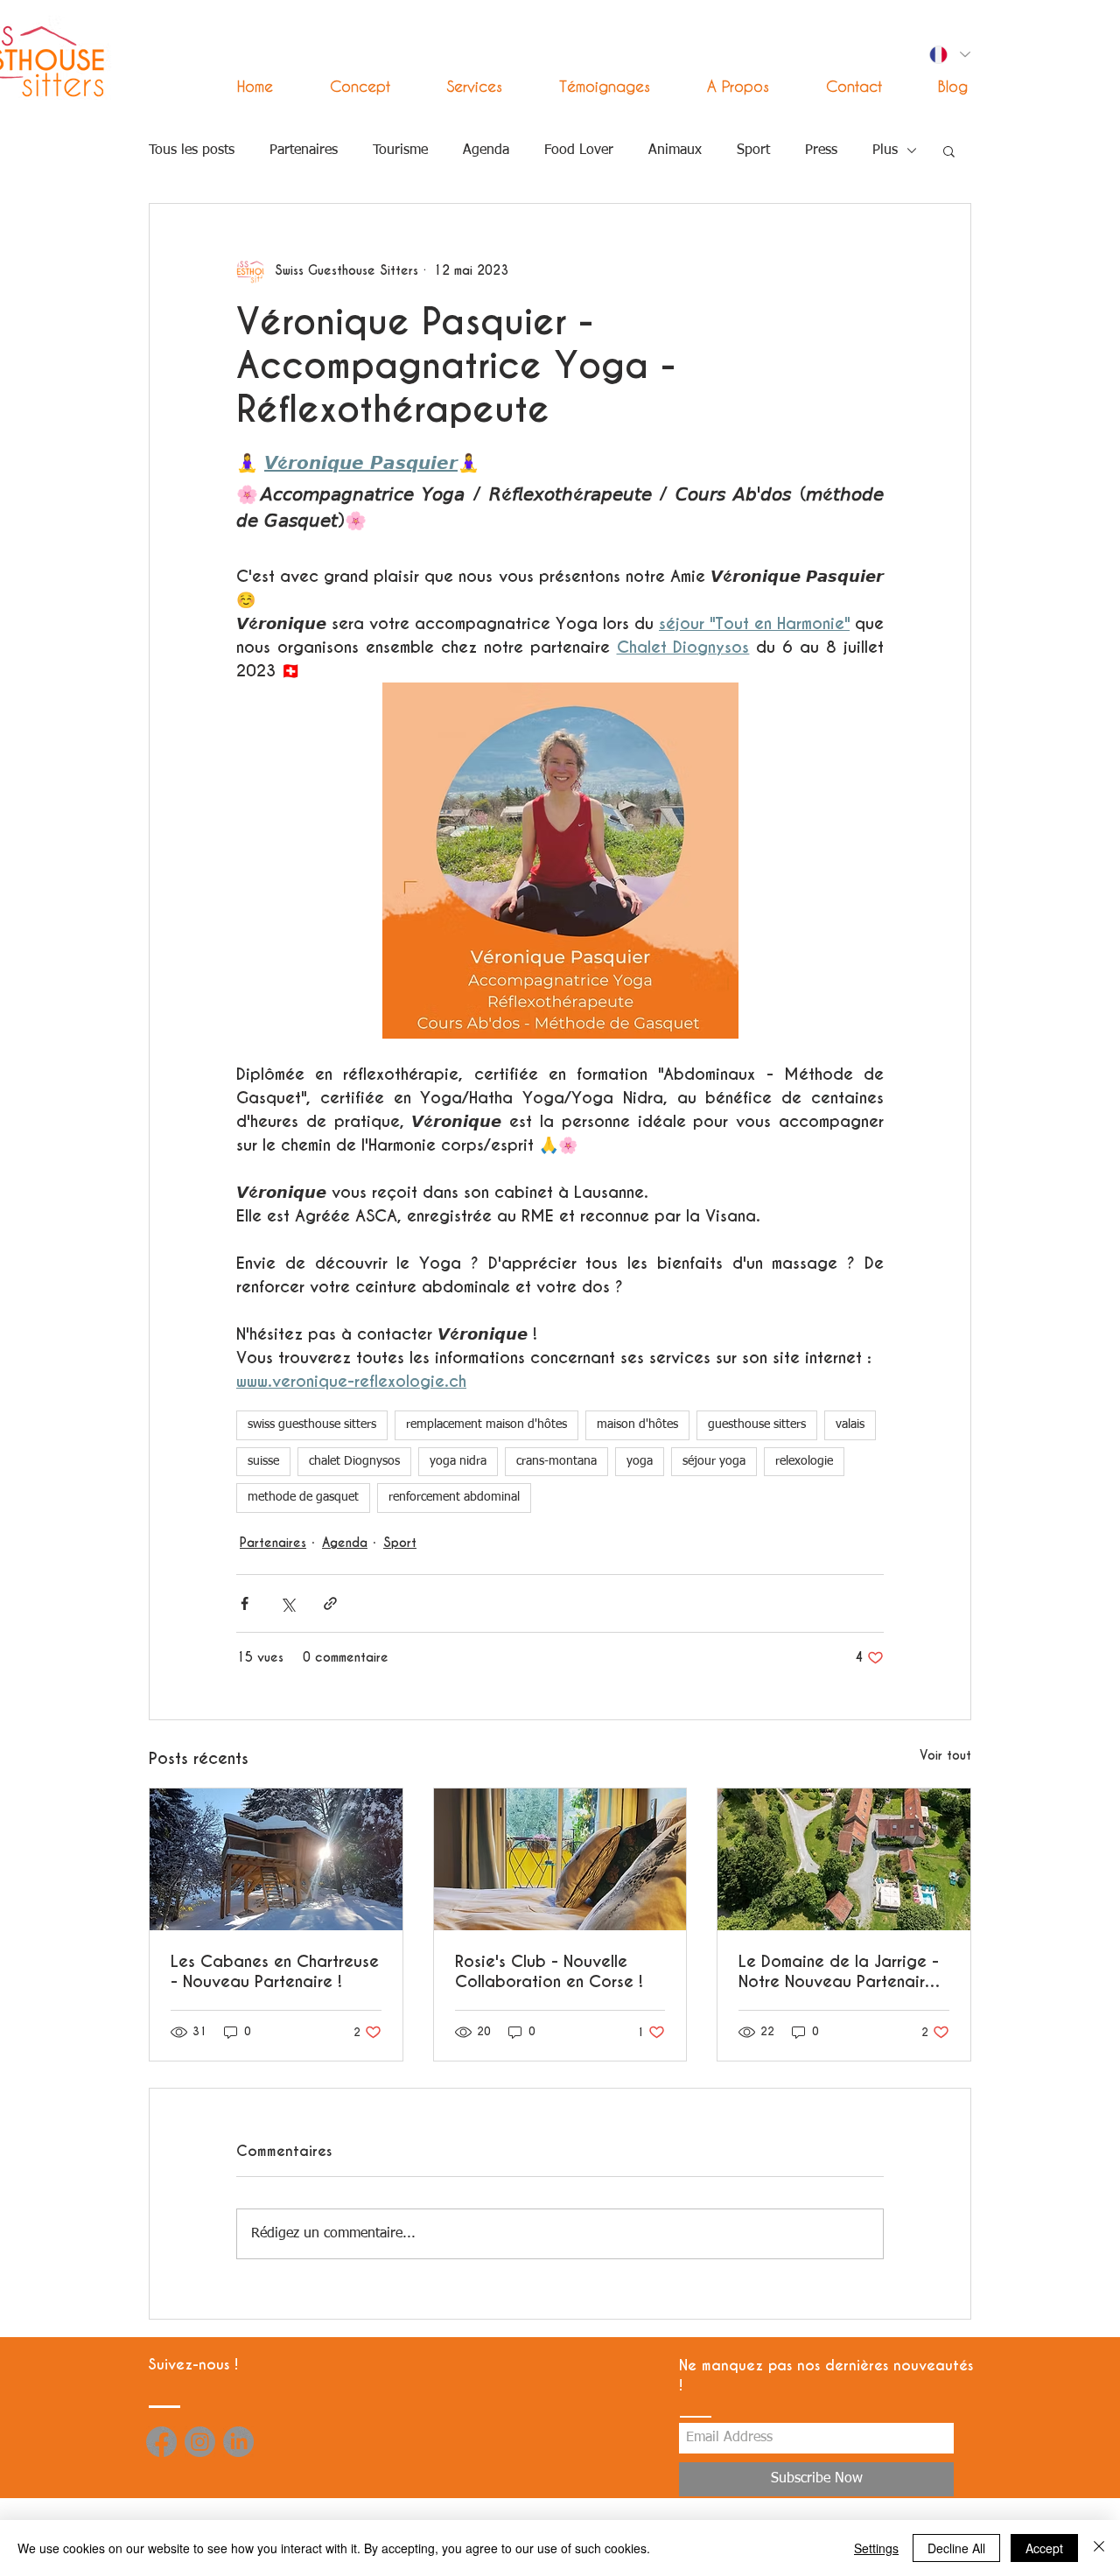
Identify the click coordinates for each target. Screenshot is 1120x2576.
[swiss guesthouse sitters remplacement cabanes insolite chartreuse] (276, 1859)
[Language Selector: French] (949, 55)
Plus (885, 150)
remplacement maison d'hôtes (486, 1424)
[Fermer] (1099, 2548)
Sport (753, 150)
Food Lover (579, 150)
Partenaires (304, 150)
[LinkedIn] (238, 2442)
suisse (263, 1461)
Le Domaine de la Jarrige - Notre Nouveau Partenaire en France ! (839, 1971)
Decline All (956, 2548)
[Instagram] (200, 2442)
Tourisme (400, 150)
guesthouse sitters (757, 1424)
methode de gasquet (303, 1497)
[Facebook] (161, 2442)
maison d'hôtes (637, 1424)
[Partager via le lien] (330, 1603)
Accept (1044, 2548)
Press (821, 150)
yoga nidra (458, 1461)
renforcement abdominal (454, 1497)
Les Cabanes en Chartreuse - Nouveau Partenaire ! (275, 1971)
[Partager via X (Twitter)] (287, 1603)
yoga (640, 1461)
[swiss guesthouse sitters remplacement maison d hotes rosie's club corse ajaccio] (560, 1859)
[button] (459, 86)
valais (850, 1424)
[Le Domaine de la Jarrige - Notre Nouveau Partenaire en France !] (844, 1859)
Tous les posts (192, 150)
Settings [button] (876, 2548)
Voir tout (945, 1755)
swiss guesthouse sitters (312, 1424)
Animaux (675, 150)
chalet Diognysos (354, 1461)
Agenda (486, 150)
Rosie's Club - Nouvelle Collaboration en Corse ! (549, 1971)
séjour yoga (714, 1461)
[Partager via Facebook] (245, 1603)
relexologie (804, 1461)
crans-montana (556, 1461)
